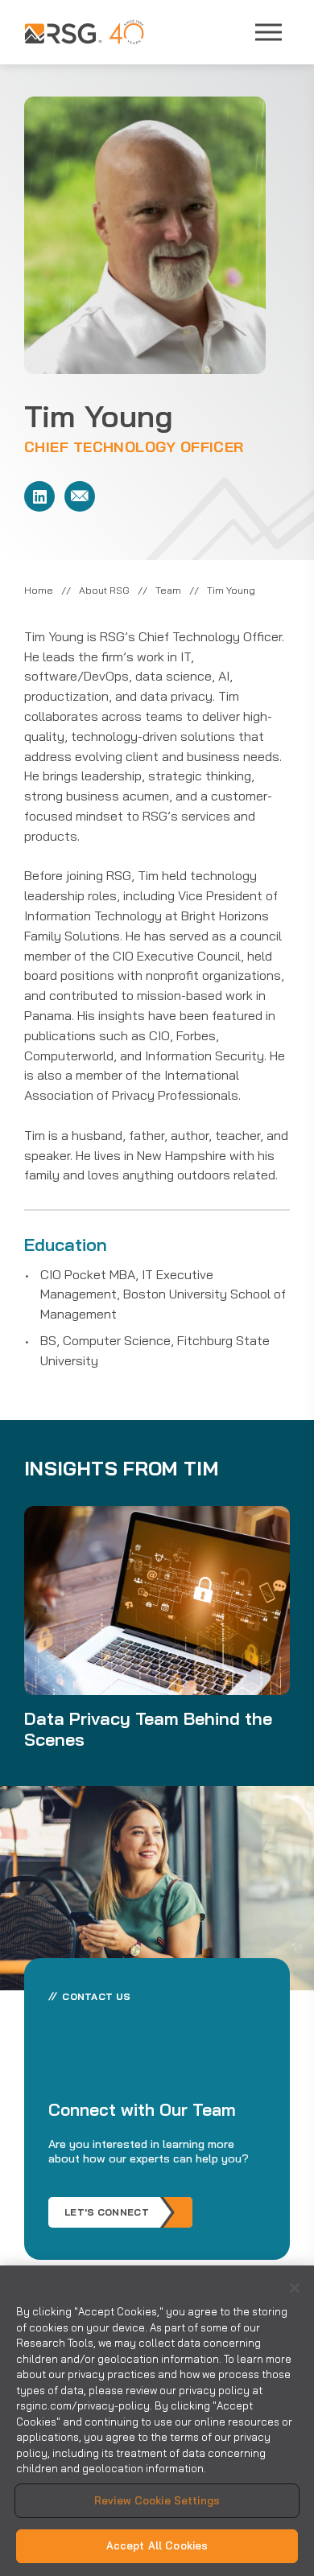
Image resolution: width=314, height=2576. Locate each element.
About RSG (104, 590)
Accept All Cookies (157, 2545)
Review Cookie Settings (157, 2500)
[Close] (295, 2288)
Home (39, 590)
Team (168, 590)
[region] (157, 2421)
